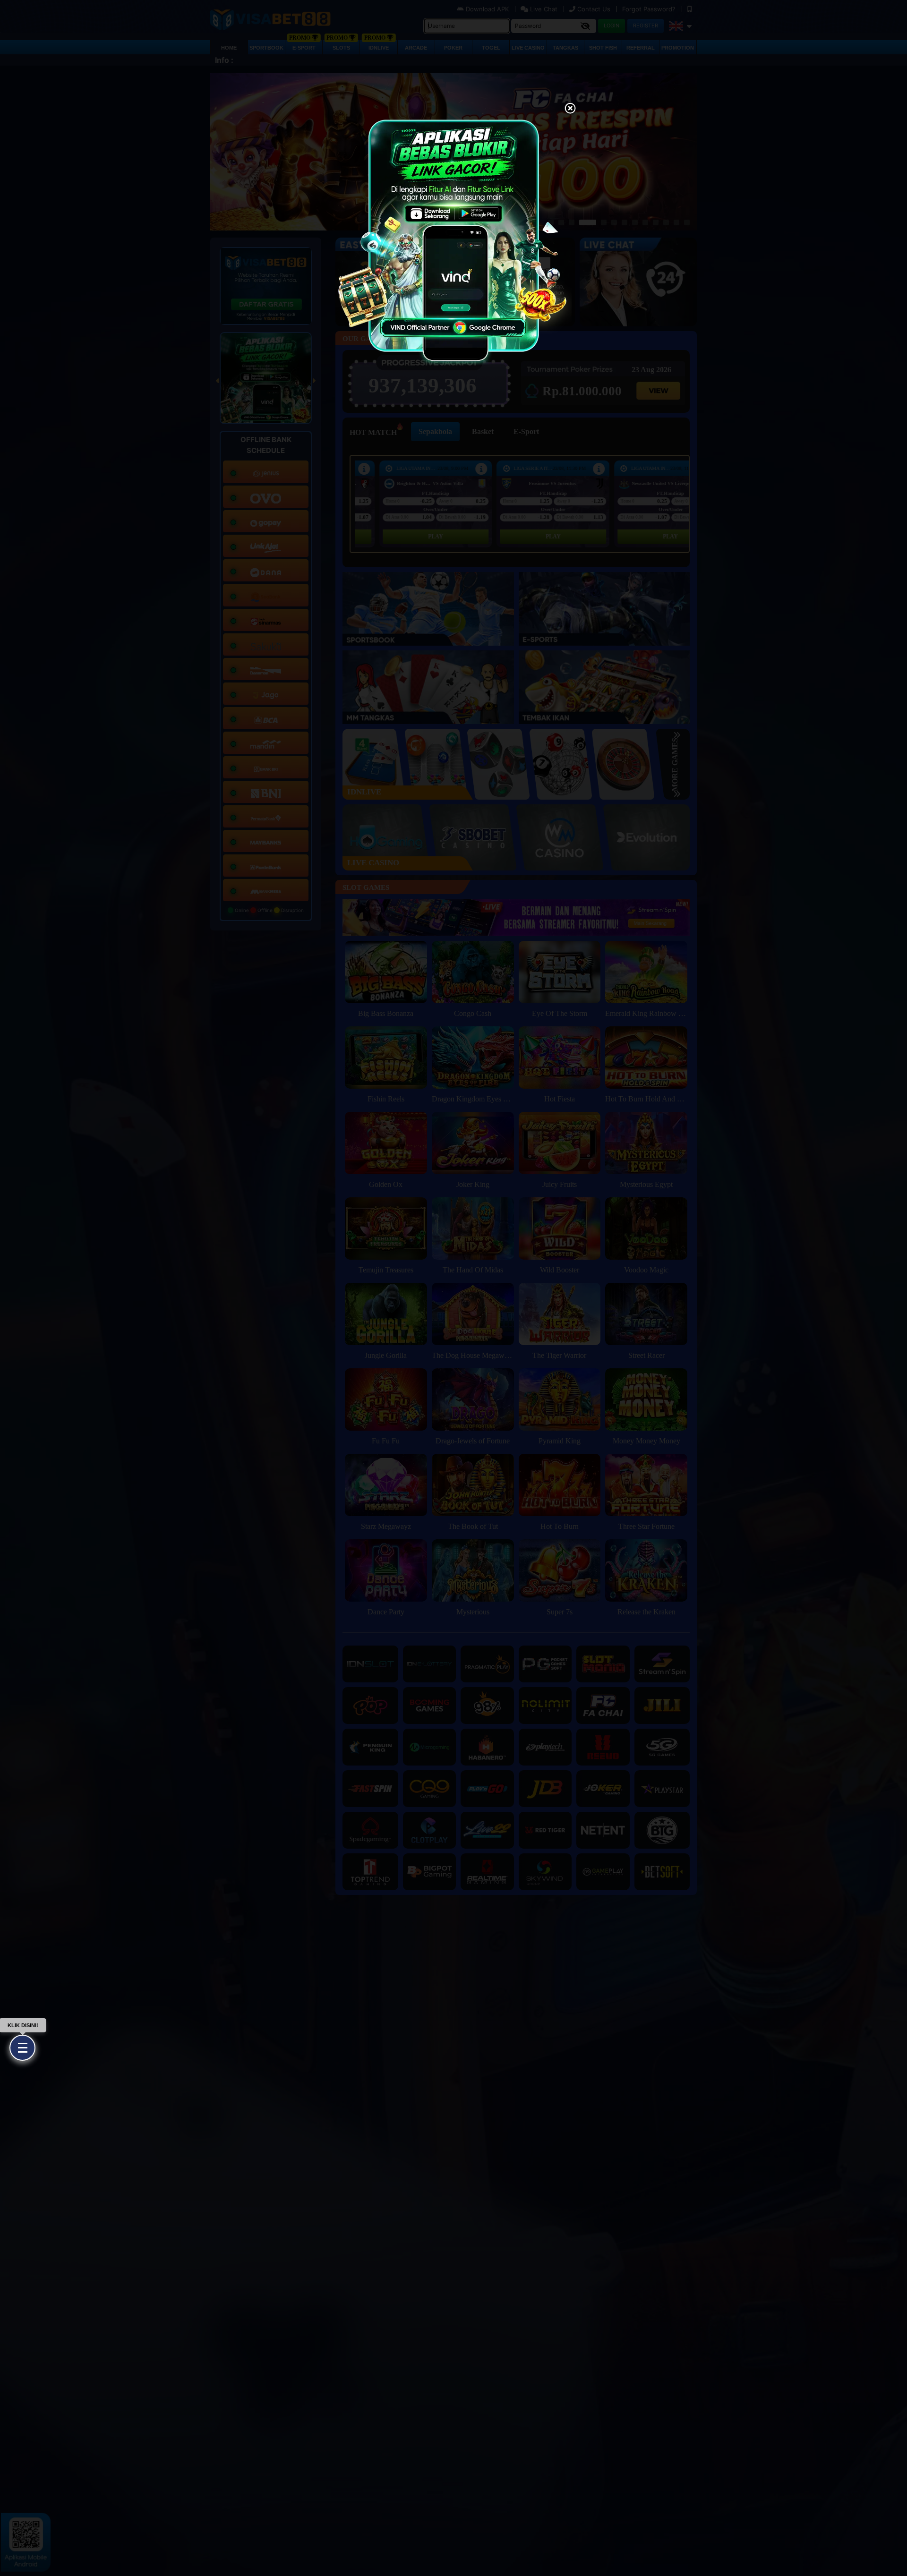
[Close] (570, 109)
